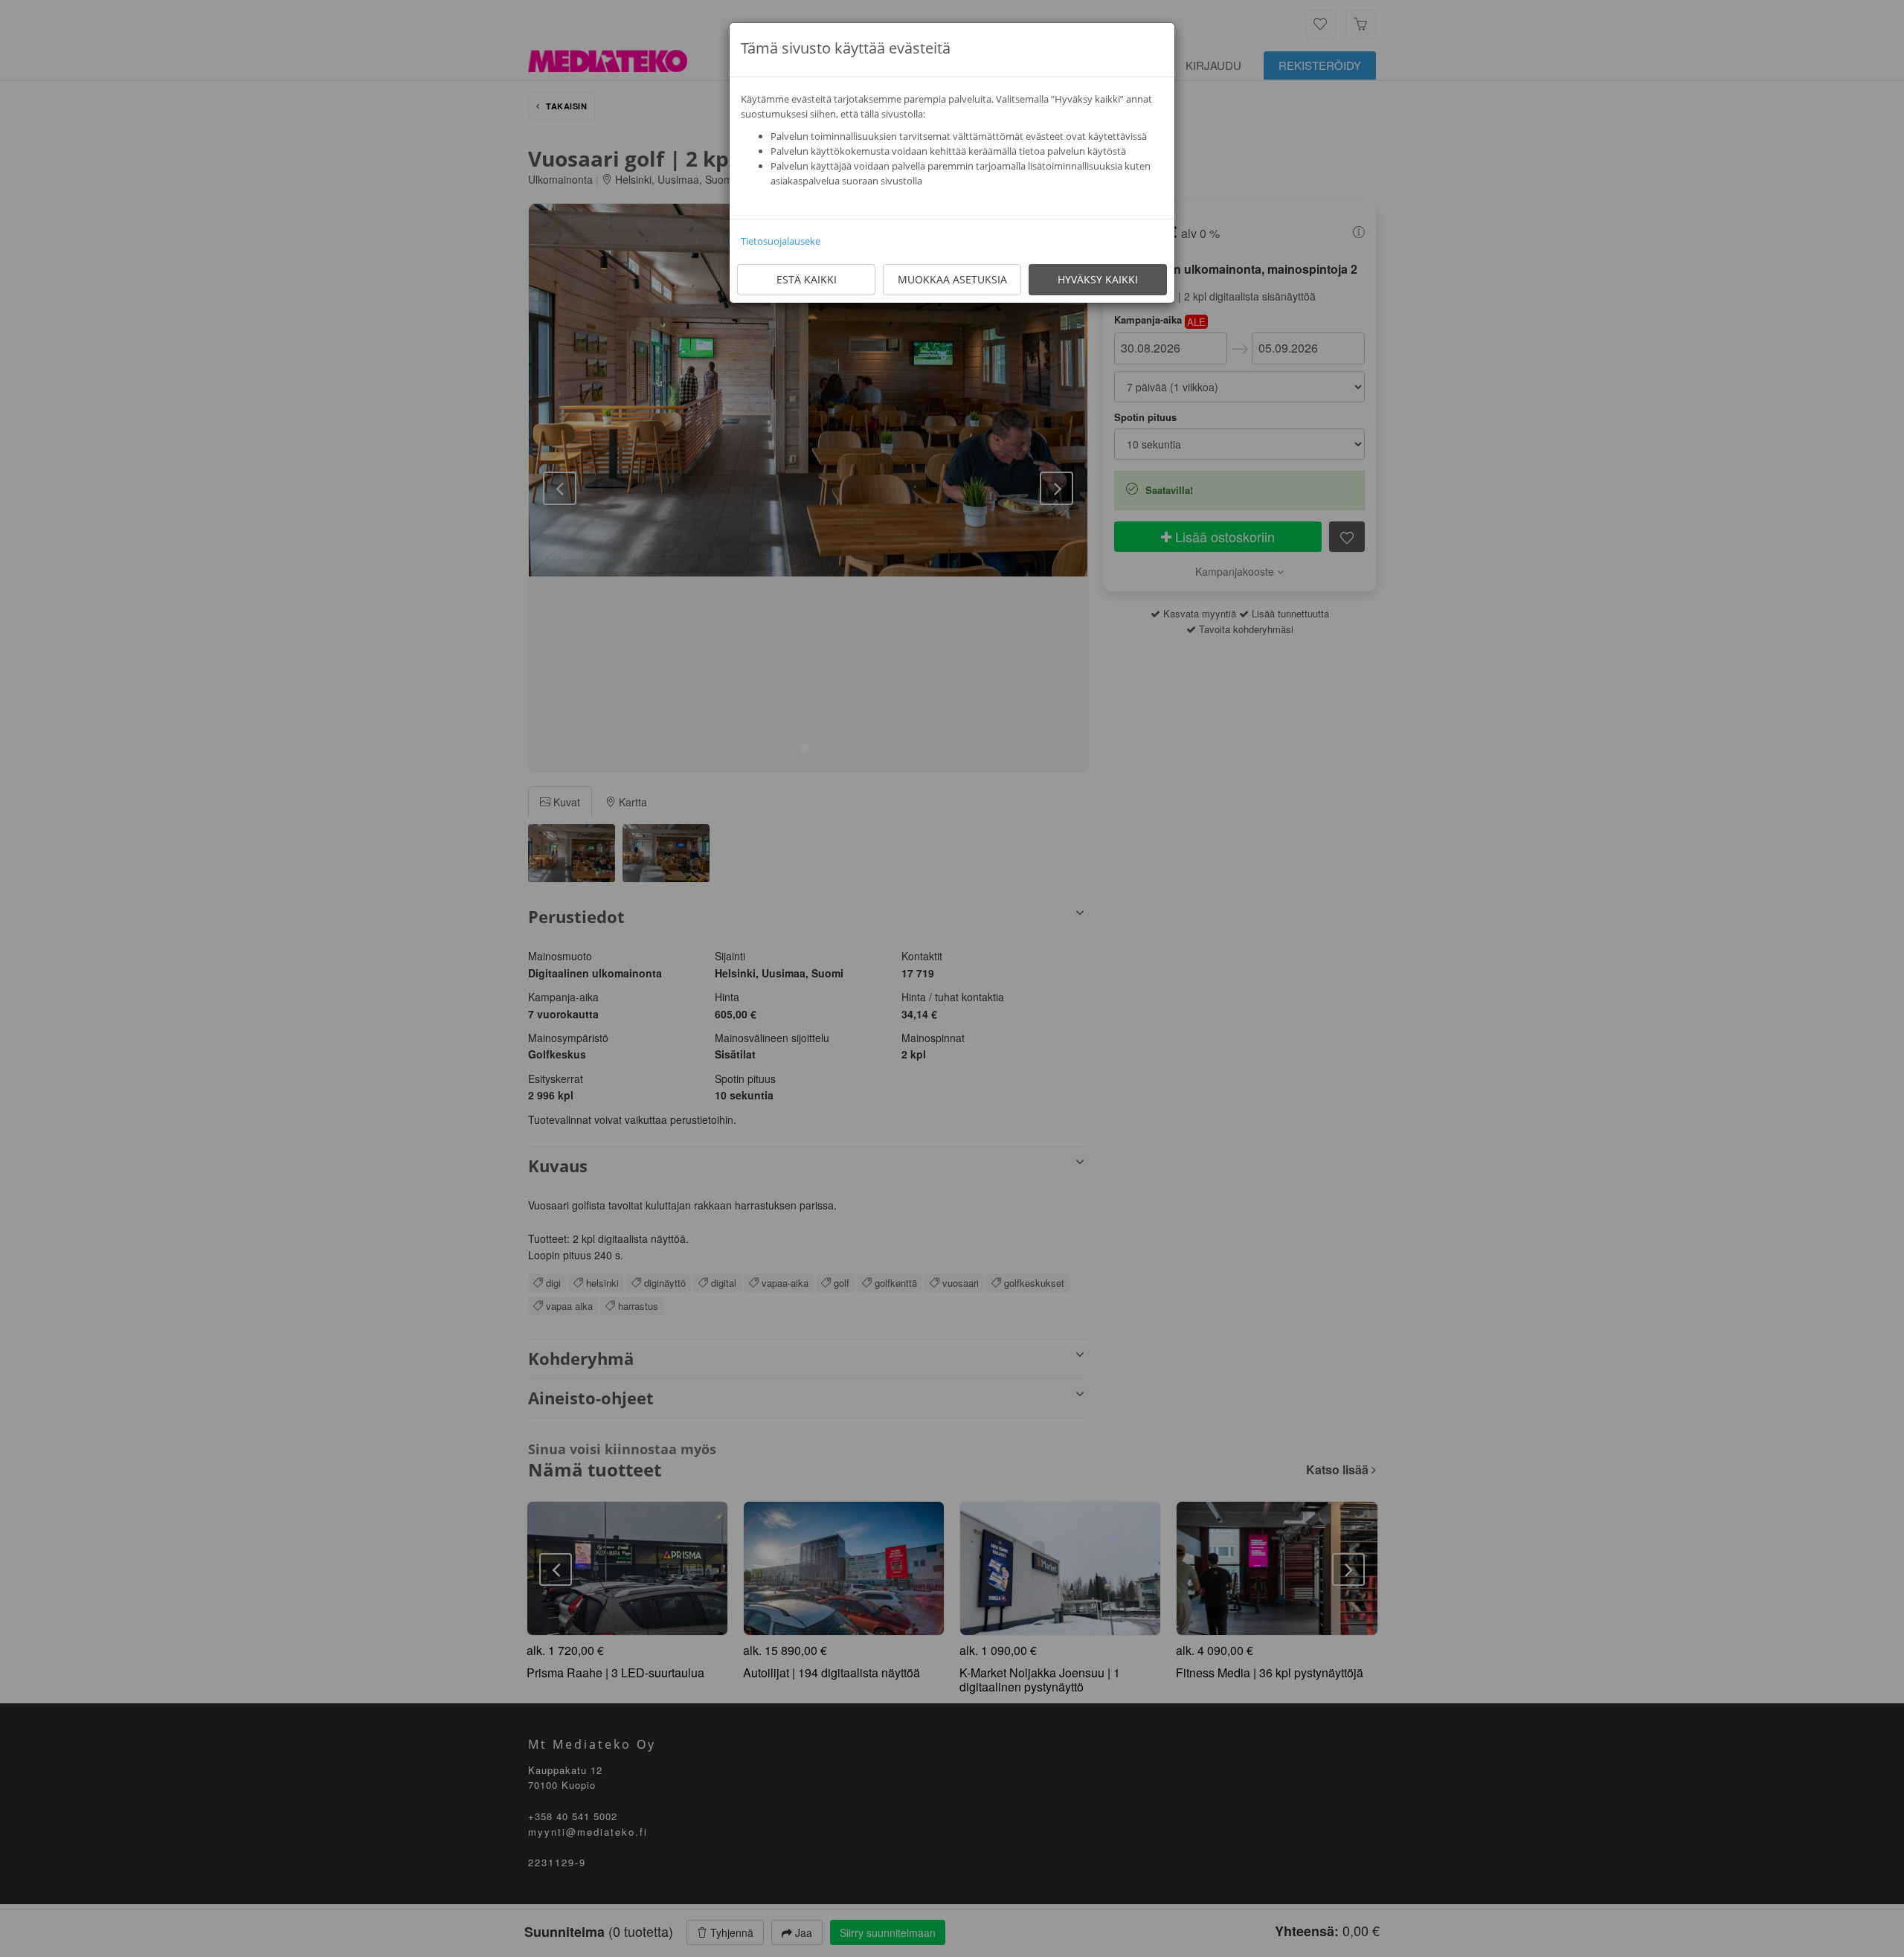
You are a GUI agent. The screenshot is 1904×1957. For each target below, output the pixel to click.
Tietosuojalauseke (781, 241)
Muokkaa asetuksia (952, 279)
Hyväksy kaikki (1098, 279)
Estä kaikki (807, 279)
